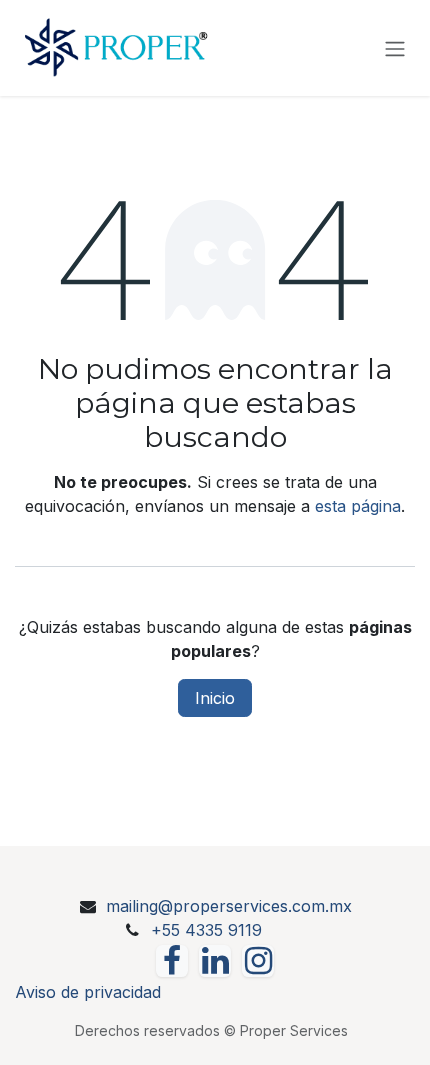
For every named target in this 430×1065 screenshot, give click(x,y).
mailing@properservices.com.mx (229, 906)
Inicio (215, 698)
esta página (358, 506)
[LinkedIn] (215, 961)
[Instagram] (258, 961)
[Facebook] (172, 961)
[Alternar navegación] (395, 48)
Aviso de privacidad (88, 992)
